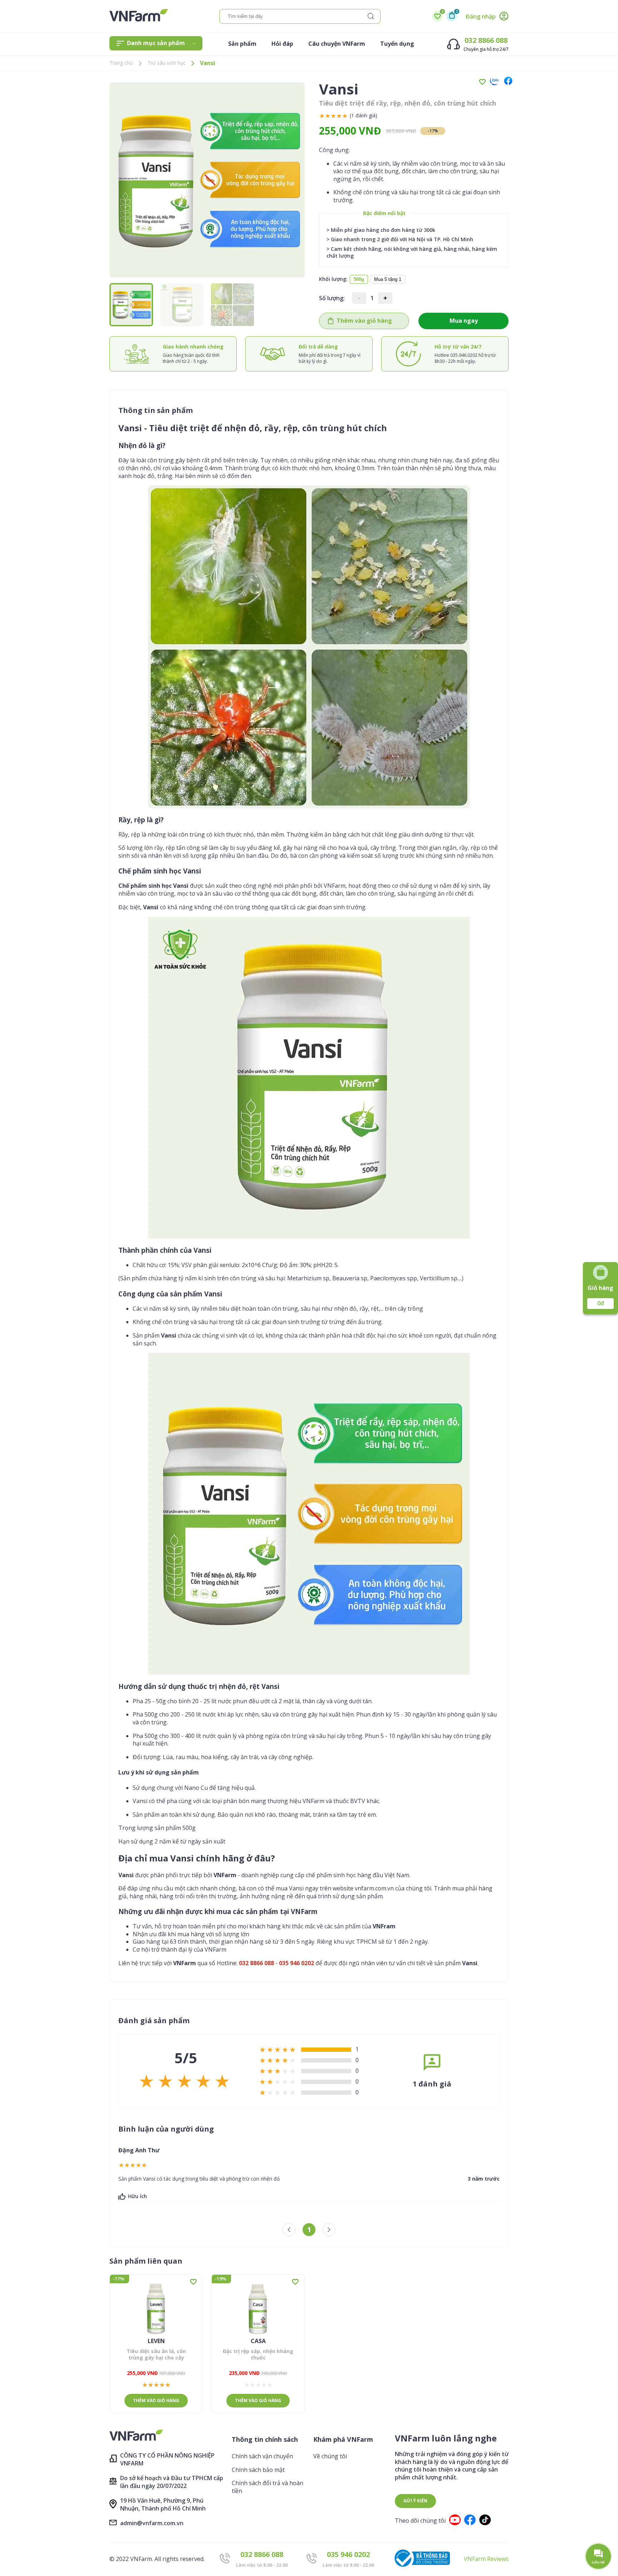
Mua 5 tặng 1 (388, 279)
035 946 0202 (348, 2554)
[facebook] (506, 82)
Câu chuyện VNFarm (337, 44)
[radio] (322, 116)
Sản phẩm (242, 44)
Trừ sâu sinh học (166, 63)
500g (359, 279)
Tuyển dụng (397, 44)
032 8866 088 (486, 40)
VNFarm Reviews (486, 2559)
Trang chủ (121, 63)
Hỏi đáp (282, 44)
